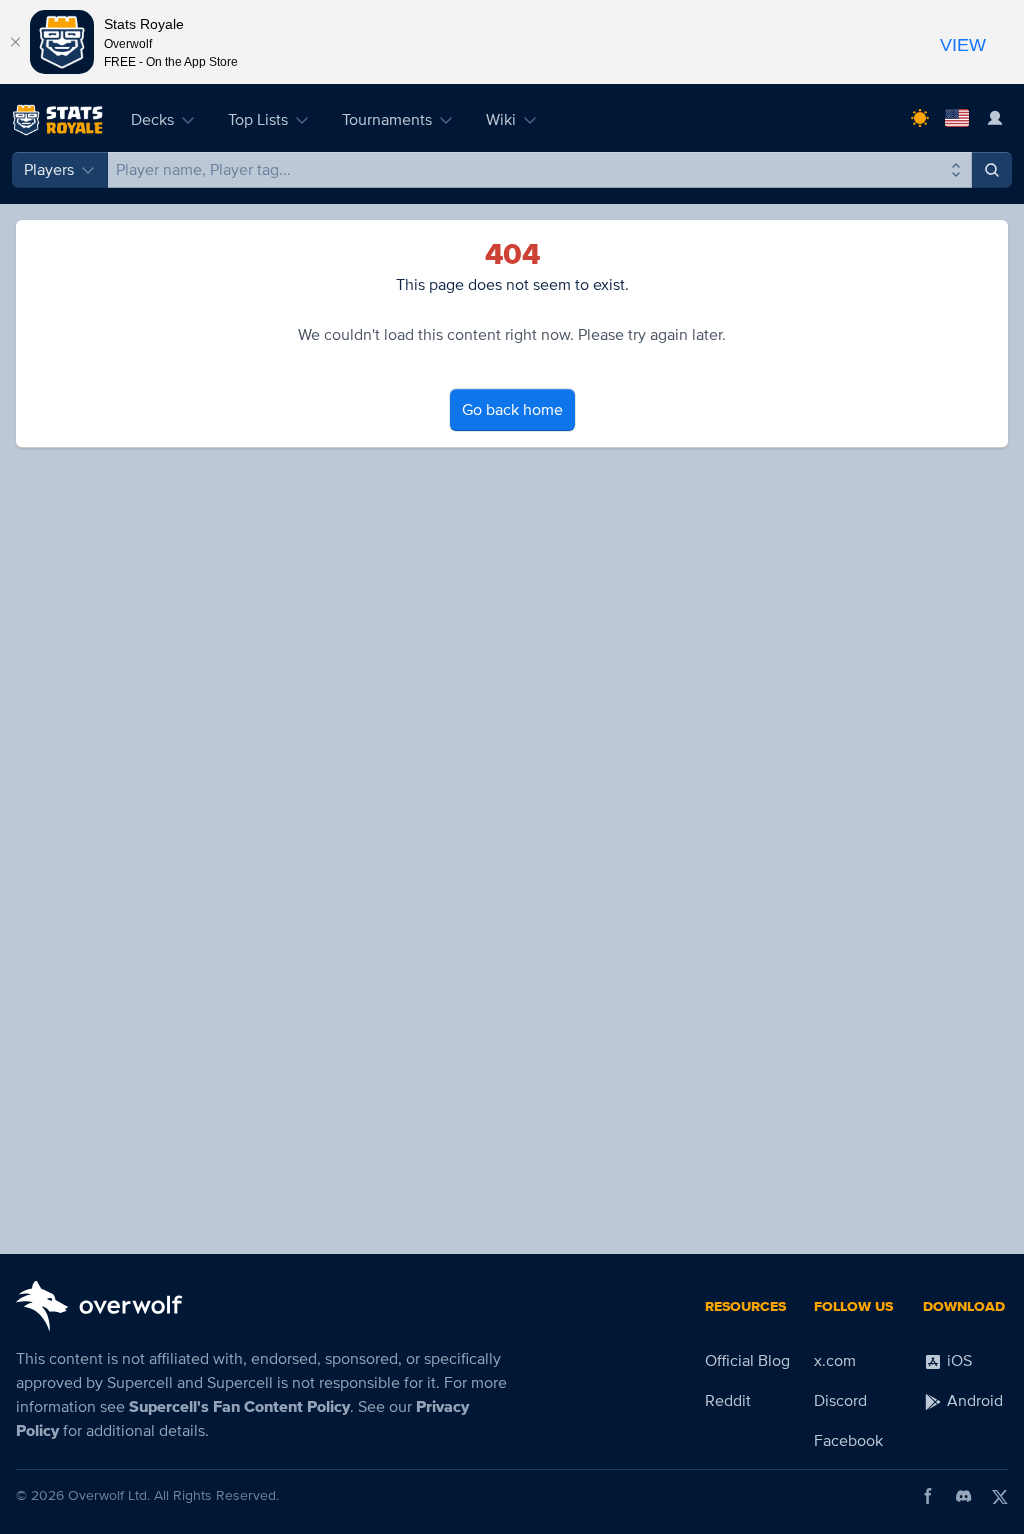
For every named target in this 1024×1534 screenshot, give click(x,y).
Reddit (728, 1401)
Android (973, 1401)
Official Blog (747, 1361)
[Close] (15, 42)
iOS (957, 1361)
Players (49, 170)
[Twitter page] (1000, 1496)
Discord (840, 1401)
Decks (152, 120)
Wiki (501, 120)
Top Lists (258, 120)
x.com (835, 1361)
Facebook (848, 1441)
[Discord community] (964, 1496)
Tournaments (387, 120)
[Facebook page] (928, 1496)
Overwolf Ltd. (109, 1495)
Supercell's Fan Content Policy (239, 1407)
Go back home (512, 410)
